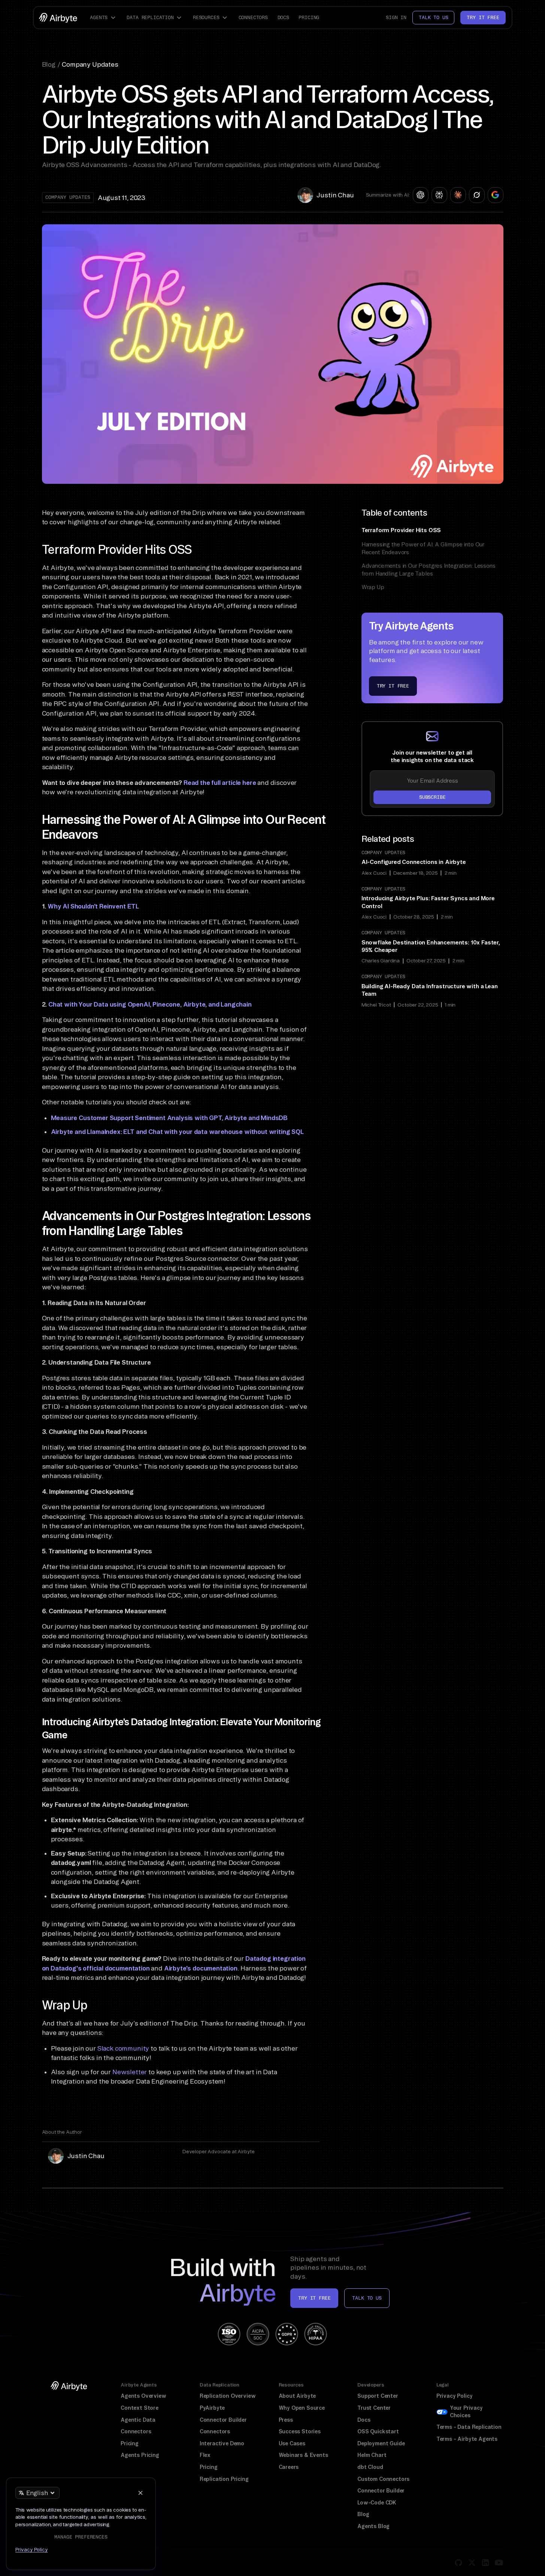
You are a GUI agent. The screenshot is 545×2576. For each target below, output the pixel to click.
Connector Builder (223, 2420)
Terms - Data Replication (469, 2427)
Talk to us (433, 17)
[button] (104, 18)
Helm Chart (372, 2455)
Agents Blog (373, 2526)
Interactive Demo (222, 2443)
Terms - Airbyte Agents (467, 2439)
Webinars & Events (303, 2455)
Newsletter (130, 2072)
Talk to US (367, 2298)
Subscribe (432, 797)
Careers (289, 2467)
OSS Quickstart (378, 2431)
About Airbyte (297, 2396)
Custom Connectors (383, 2479)
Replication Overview (228, 2396)
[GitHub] (458, 2563)
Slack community (123, 2048)
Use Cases (292, 2443)
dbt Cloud (370, 2467)
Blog (363, 2514)
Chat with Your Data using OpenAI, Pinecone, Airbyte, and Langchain (150, 1004)
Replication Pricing (224, 2479)
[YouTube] (499, 2563)
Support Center (378, 2396)
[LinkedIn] (485, 2563)
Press (286, 2420)
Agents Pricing (140, 2455)
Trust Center (374, 2408)
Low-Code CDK (377, 2503)
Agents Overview (143, 2396)
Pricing (309, 17)
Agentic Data (138, 2420)
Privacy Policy (455, 2396)
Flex (205, 2455)
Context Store (140, 2408)
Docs (283, 17)
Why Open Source (302, 2408)
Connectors (253, 17)
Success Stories (300, 2431)
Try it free (483, 17)
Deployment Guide (381, 2443)
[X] (472, 2563)
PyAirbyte (212, 2408)
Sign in (396, 17)
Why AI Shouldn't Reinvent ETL (93, 906)
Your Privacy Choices (466, 2412)
